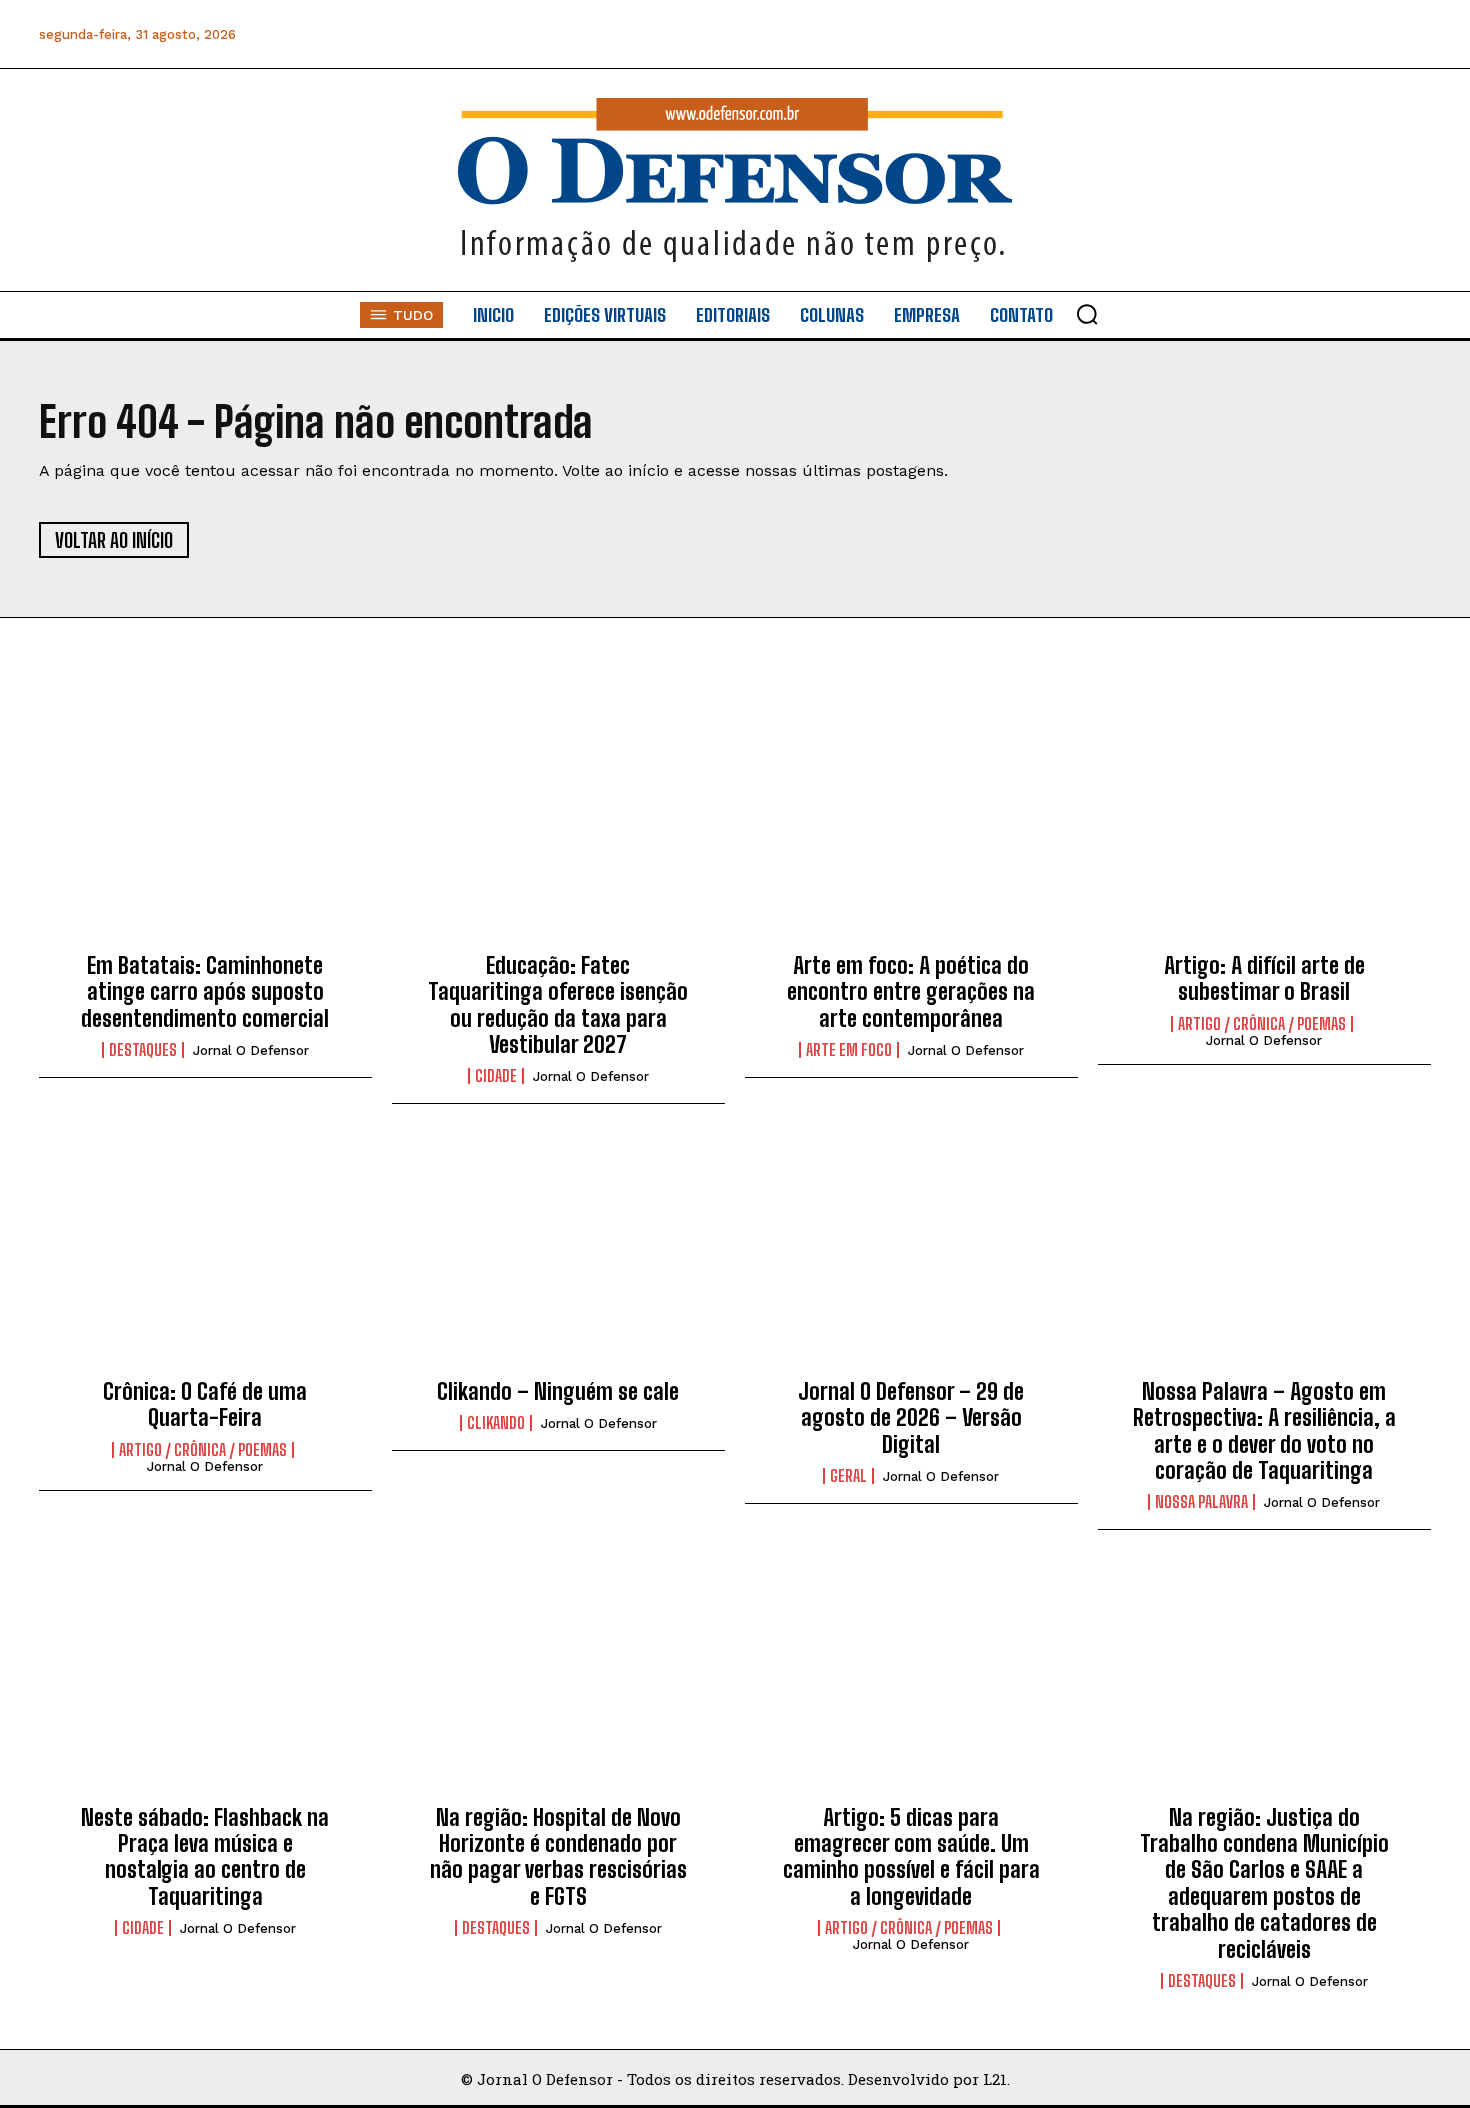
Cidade (496, 1076)
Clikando (496, 1423)
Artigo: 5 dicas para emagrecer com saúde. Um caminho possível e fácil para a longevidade (911, 1857)
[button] (1087, 314)
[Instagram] (1233, 34)
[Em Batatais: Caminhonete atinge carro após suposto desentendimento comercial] (205, 831)
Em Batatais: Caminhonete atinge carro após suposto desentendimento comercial (205, 992)
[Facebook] (1188, 34)
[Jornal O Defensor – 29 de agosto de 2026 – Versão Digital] (911, 1257)
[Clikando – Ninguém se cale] (558, 1257)
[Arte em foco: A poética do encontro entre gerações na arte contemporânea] (911, 831)
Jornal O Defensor (251, 1050)
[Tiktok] (1413, 34)
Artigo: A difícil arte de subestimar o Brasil (1264, 978)
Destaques (143, 1050)
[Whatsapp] (1278, 34)
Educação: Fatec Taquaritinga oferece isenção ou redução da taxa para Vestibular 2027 (558, 1005)
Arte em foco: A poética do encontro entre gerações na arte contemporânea (911, 992)
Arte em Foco (849, 1050)
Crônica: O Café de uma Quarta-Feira (205, 1404)
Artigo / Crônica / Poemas (1262, 1024)
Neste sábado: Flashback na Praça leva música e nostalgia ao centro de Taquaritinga (205, 1857)
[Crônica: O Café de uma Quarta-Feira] (205, 1257)
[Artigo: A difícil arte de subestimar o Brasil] (1264, 831)
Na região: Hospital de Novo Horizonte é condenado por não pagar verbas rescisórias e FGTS (558, 1857)
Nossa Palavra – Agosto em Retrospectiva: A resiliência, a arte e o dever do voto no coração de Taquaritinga (1264, 1431)
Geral (848, 1476)
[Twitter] (1323, 34)
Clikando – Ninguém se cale (558, 1391)
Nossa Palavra (1201, 1502)
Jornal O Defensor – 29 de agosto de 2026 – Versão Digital (911, 1418)
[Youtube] (1368, 34)
